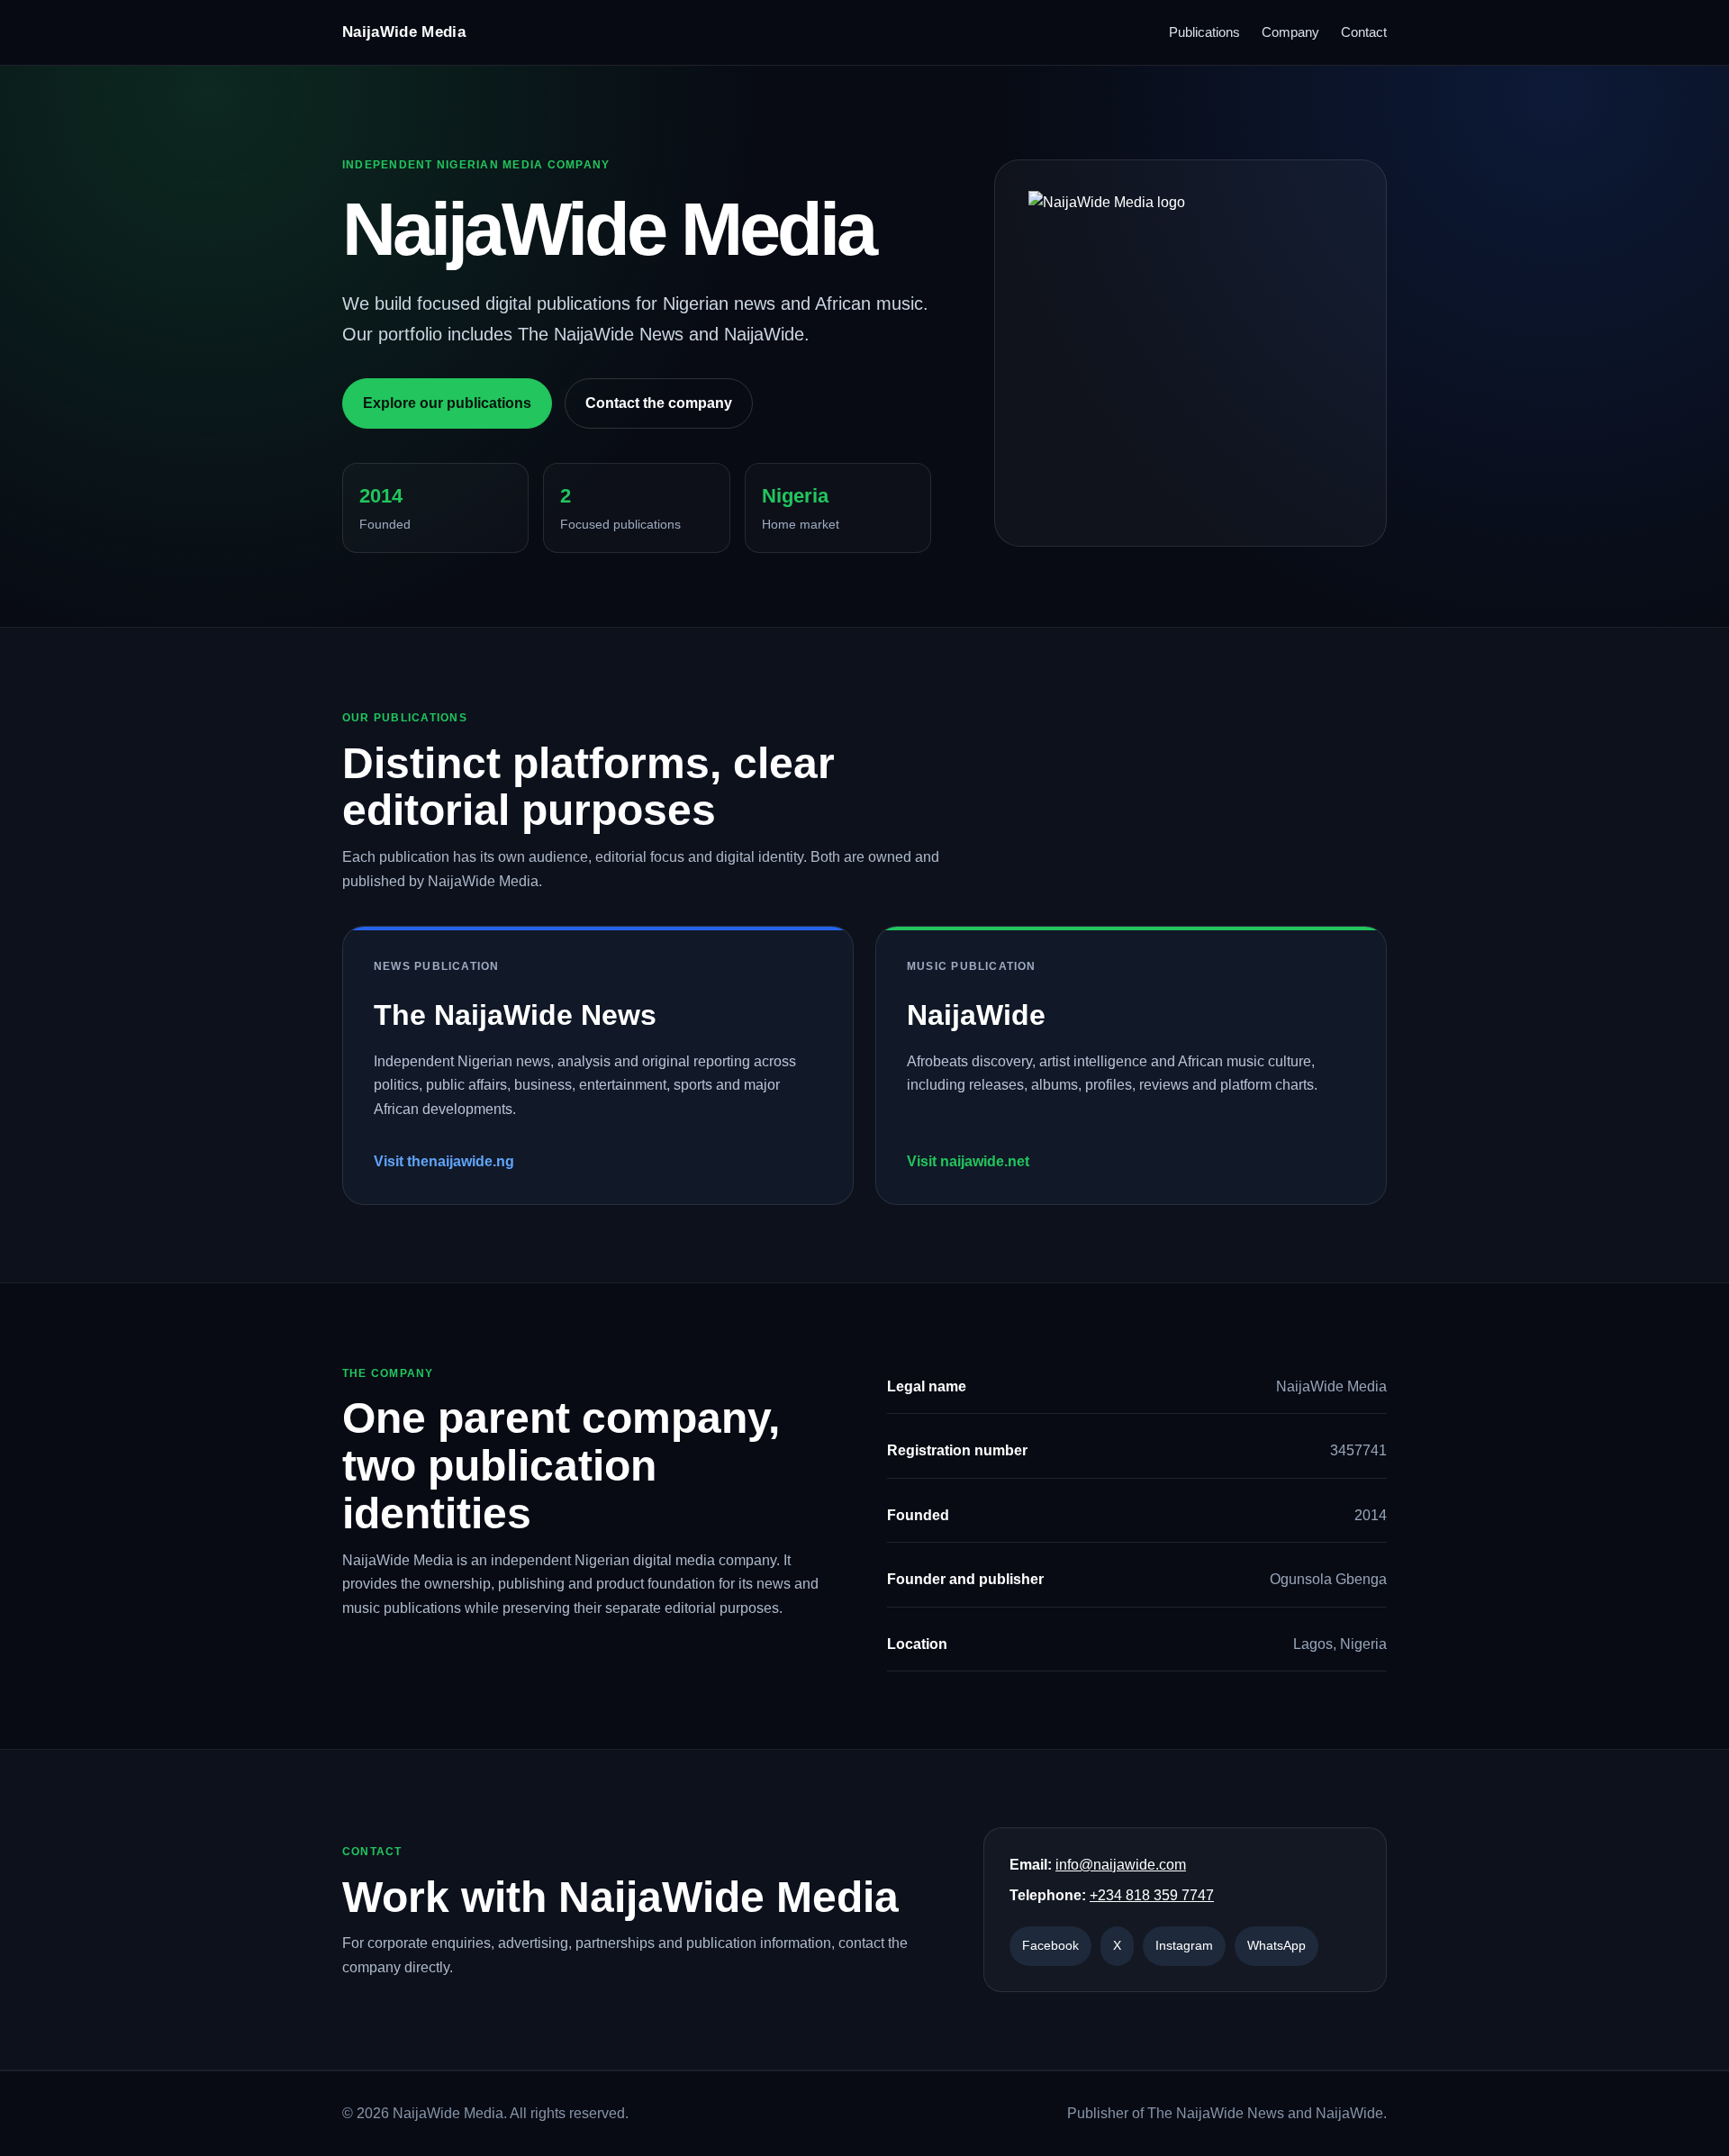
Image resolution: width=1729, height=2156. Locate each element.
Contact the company (659, 403)
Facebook (1050, 1945)
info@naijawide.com (1121, 1865)
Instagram (1184, 1945)
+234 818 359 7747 (1152, 1895)
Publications (1204, 32)
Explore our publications (447, 403)
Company (1290, 32)
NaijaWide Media (404, 32)
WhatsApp (1276, 1945)
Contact (1364, 32)
